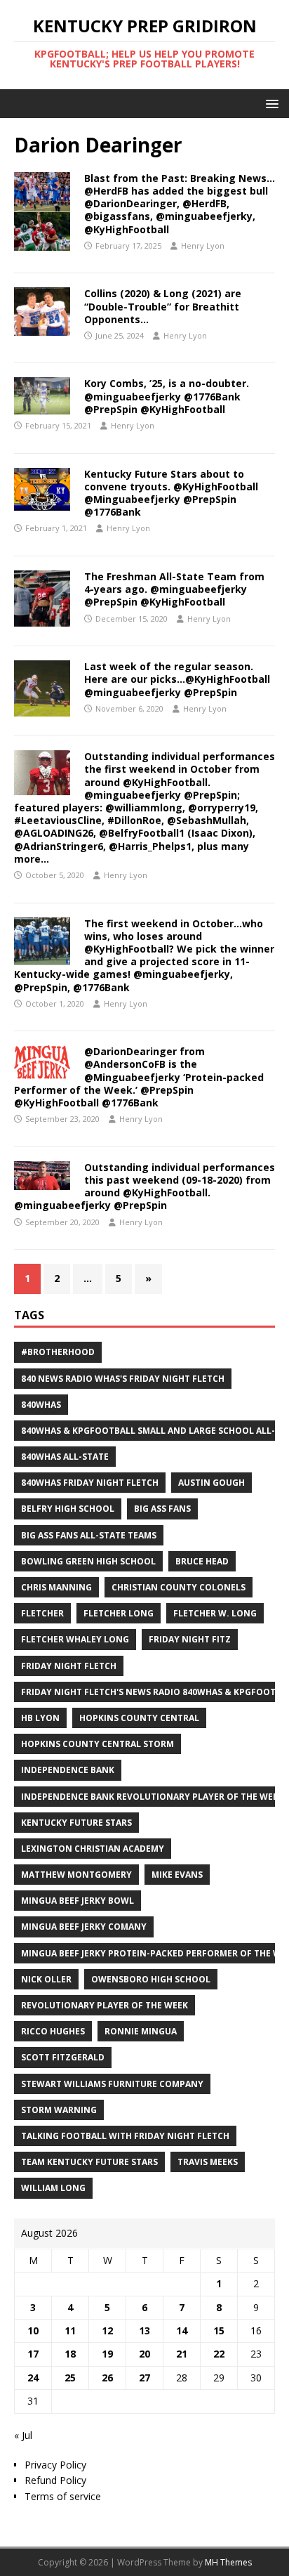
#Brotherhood (58, 1352)
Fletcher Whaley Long (75, 1639)
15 (219, 2330)
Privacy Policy (55, 2465)
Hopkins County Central (139, 1718)
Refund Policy (55, 2480)
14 (182, 2330)
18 (70, 2354)
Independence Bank (68, 1770)
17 (33, 2354)
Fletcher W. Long (215, 1613)
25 (70, 2378)
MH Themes (228, 2562)
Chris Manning (56, 1587)
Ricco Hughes (53, 2031)
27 (144, 2378)
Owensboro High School (151, 1979)
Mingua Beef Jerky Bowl (78, 1901)
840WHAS (41, 1405)
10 (33, 2330)
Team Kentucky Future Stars (89, 2162)
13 (144, 2330)
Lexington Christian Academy (93, 1849)
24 (33, 2378)
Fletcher (42, 1613)
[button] (270, 103)
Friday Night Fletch (69, 1666)
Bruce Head (202, 1561)
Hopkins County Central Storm (98, 1744)
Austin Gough (211, 1483)
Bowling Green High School (88, 1561)
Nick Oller (46, 1979)
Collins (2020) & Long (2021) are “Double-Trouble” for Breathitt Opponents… (163, 306)
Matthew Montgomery (76, 1875)
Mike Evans (177, 1875)
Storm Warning (59, 2110)
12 (107, 2330)
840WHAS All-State (65, 1457)
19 (107, 2354)
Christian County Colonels (179, 1587)
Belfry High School (68, 1509)
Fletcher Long (119, 1613)
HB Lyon (40, 1718)
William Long (53, 2188)
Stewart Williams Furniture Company (112, 2084)
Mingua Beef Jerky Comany (84, 1927)
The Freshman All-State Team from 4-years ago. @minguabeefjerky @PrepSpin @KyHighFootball (174, 589)
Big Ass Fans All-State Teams (89, 1535)
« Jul (23, 2435)
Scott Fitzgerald (63, 2057)
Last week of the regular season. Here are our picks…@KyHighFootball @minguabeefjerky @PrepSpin (177, 679)
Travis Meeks (208, 2162)
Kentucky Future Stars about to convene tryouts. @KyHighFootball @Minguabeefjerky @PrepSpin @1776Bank (171, 493)
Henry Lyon (203, 246)
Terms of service (63, 2496)
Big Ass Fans (162, 1509)
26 (107, 2378)
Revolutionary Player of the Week (105, 2005)
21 (182, 2354)
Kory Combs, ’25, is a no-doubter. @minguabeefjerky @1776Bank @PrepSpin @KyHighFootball (167, 396)
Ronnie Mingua (141, 2031)
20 (144, 2354)
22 (219, 2354)
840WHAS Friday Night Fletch (90, 1483)
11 (70, 2330)
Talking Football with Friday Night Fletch (125, 2136)
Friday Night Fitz (190, 1639)
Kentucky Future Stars (76, 1823)
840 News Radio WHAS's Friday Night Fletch (123, 1379)
